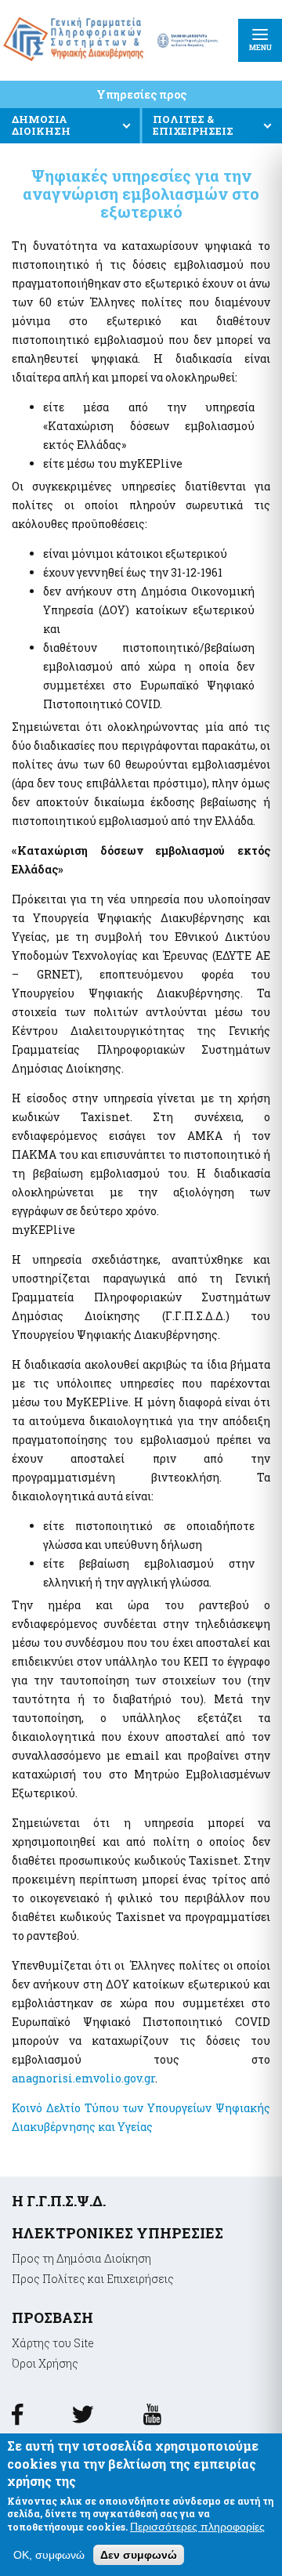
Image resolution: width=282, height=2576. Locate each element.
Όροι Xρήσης (45, 2363)
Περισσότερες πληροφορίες (197, 2527)
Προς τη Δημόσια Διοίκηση (81, 2258)
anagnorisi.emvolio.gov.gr (83, 2078)
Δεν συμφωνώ (139, 2555)
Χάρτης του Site (53, 2343)
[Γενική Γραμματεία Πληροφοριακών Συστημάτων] (17, 2420)
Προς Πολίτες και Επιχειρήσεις (93, 2279)
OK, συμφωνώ (49, 2555)
